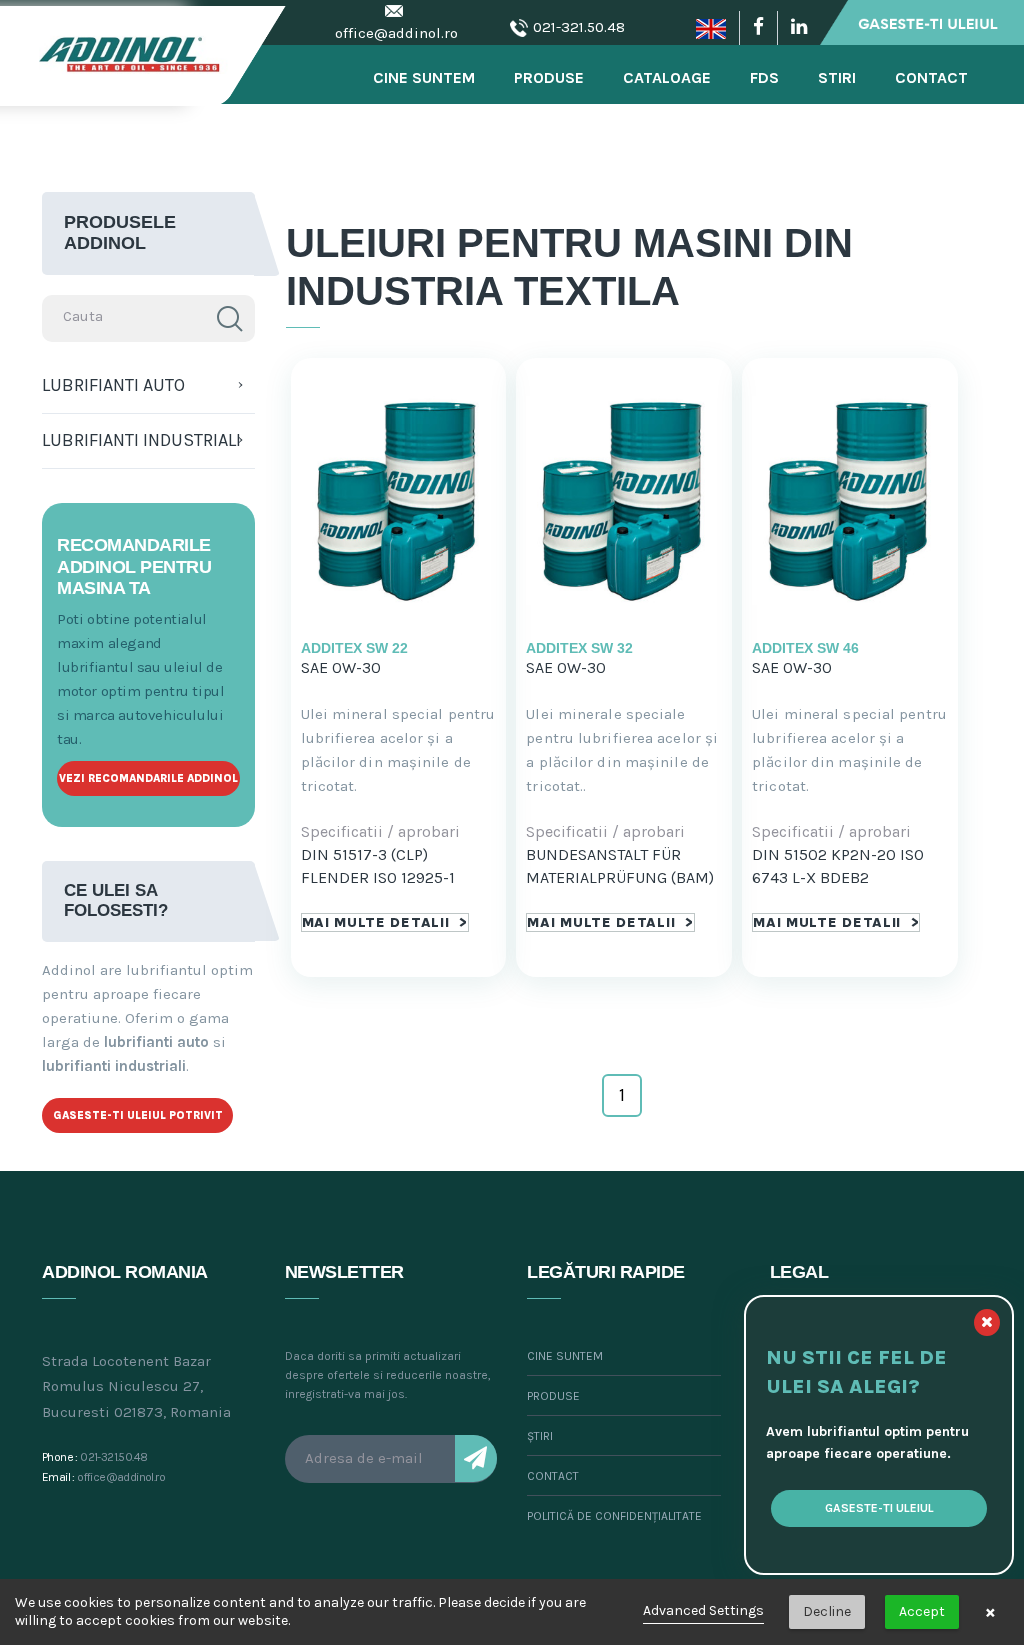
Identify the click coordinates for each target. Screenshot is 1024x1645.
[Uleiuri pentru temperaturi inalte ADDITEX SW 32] (624, 498)
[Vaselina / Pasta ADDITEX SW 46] (850, 498)
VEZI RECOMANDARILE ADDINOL (148, 778)
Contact (931, 77)
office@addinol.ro (396, 33)
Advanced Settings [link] (703, 1610)
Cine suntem (565, 1356)
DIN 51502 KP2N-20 (824, 854)
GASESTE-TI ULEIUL (879, 1508)
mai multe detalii (385, 922)
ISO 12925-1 (414, 877)
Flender (335, 877)
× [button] (990, 1612)
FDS (764, 77)
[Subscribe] (476, 1458)
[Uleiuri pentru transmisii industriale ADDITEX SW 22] (399, 498)
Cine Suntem (424, 77)
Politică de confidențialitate (614, 1516)
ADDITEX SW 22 (354, 648)
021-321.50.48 (579, 27)
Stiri (837, 77)
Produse (549, 77)
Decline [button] (827, 1611)
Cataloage (667, 77)
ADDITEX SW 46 (805, 648)
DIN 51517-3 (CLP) (364, 854)
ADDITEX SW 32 (579, 648)
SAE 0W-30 (341, 667)
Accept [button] (922, 1611)
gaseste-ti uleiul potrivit (138, 1115)
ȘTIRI (540, 1436)
